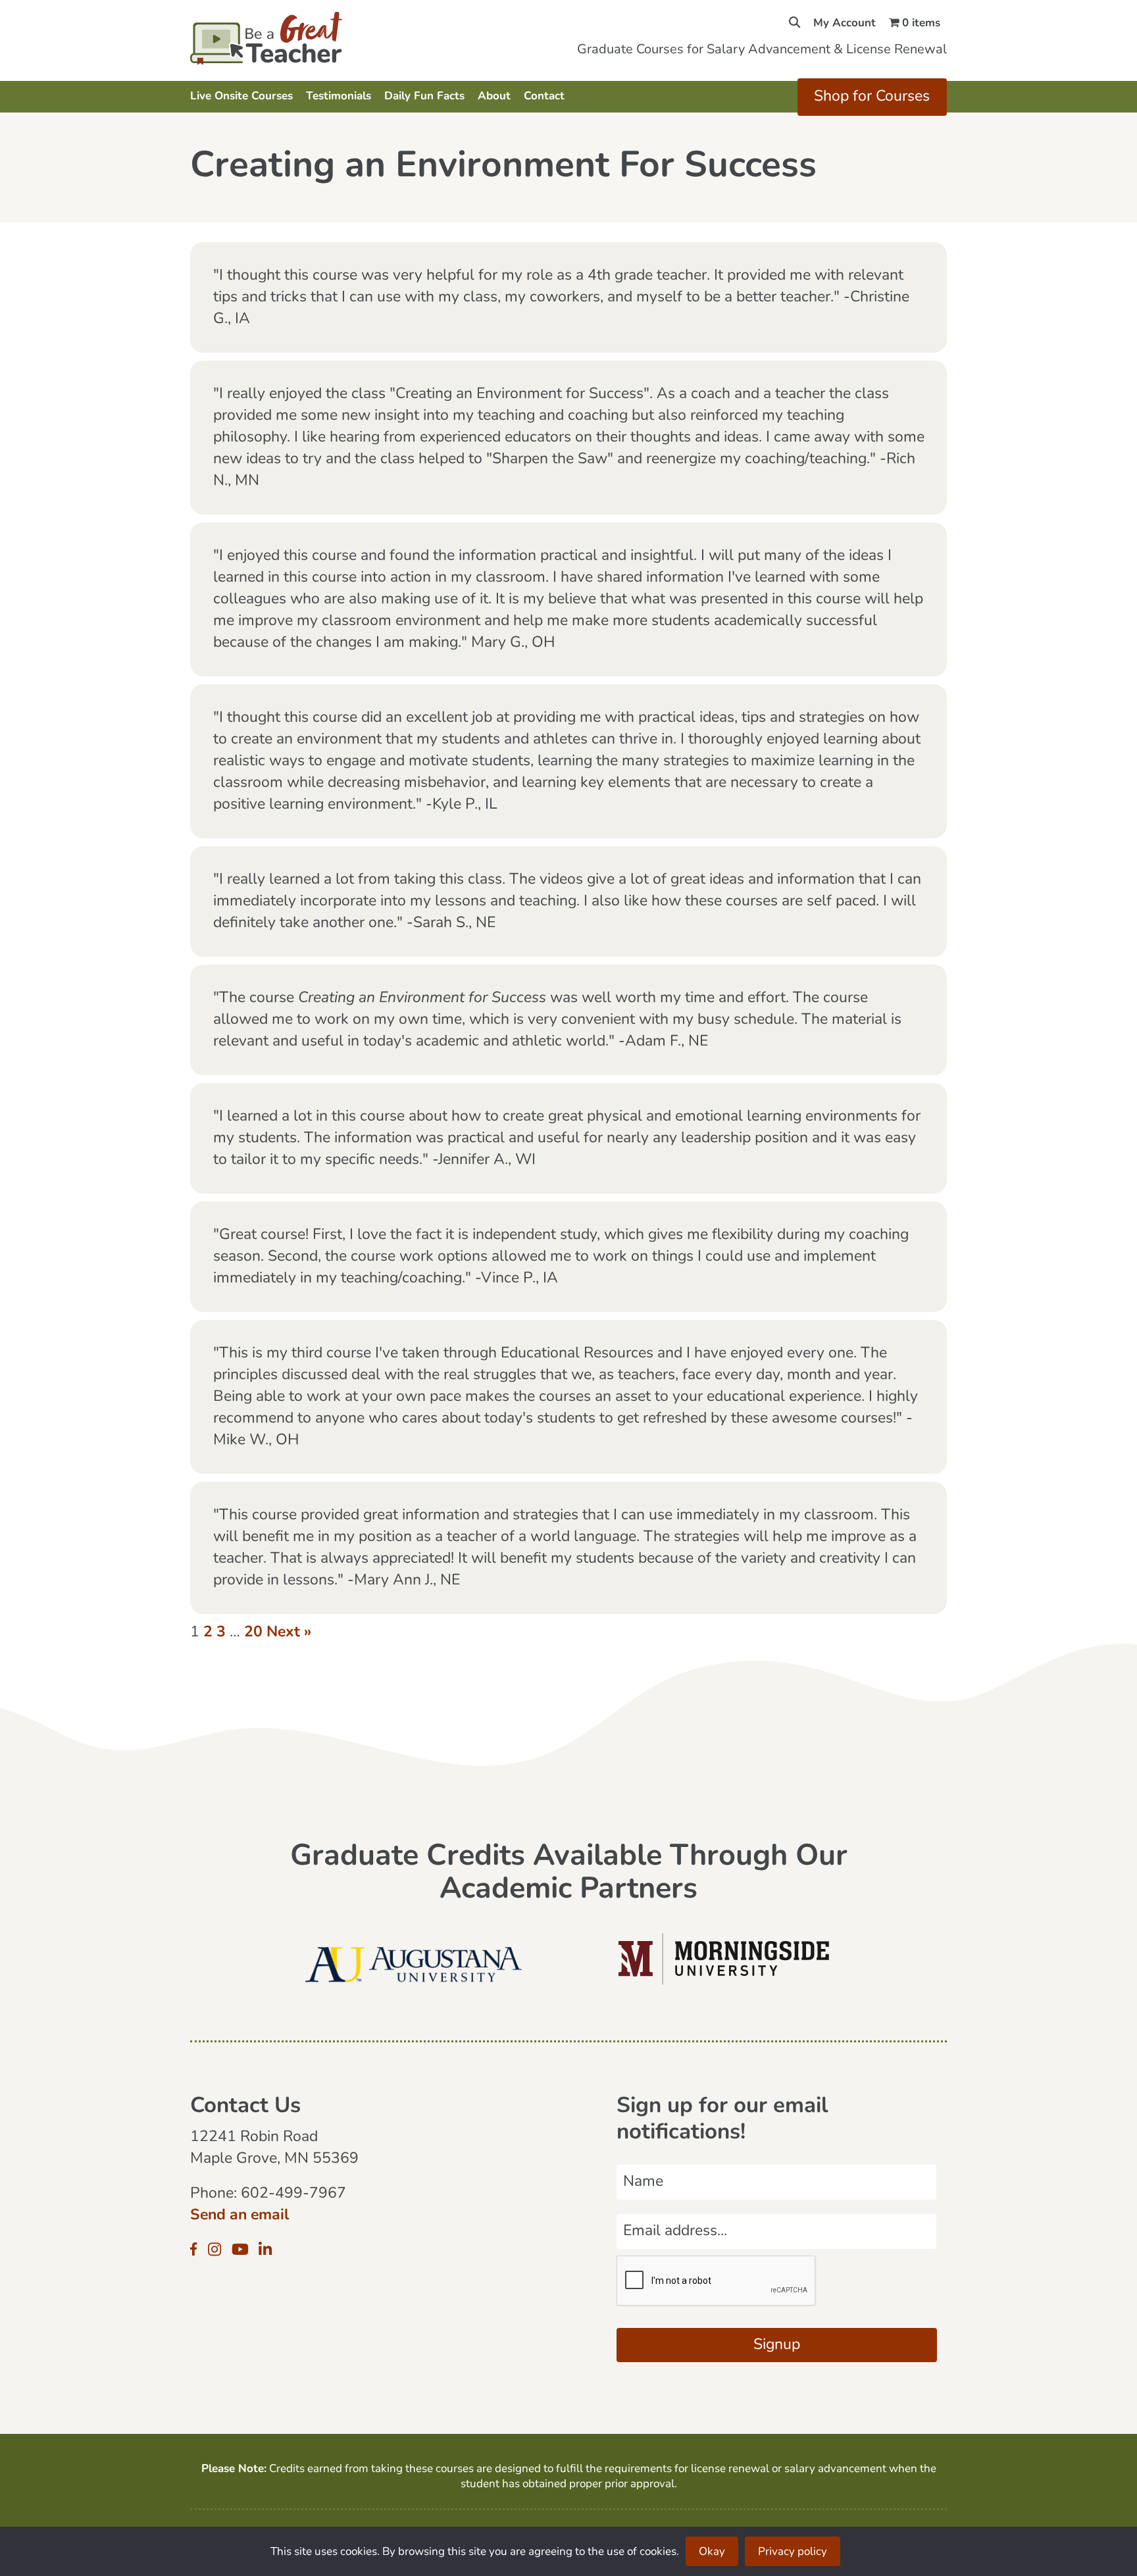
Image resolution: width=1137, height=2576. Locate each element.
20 (253, 1633)
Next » (289, 1633)
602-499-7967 (293, 2194)
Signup (777, 2345)
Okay (712, 2552)
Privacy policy (793, 2552)
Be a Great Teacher (304, 38)
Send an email (240, 2216)
